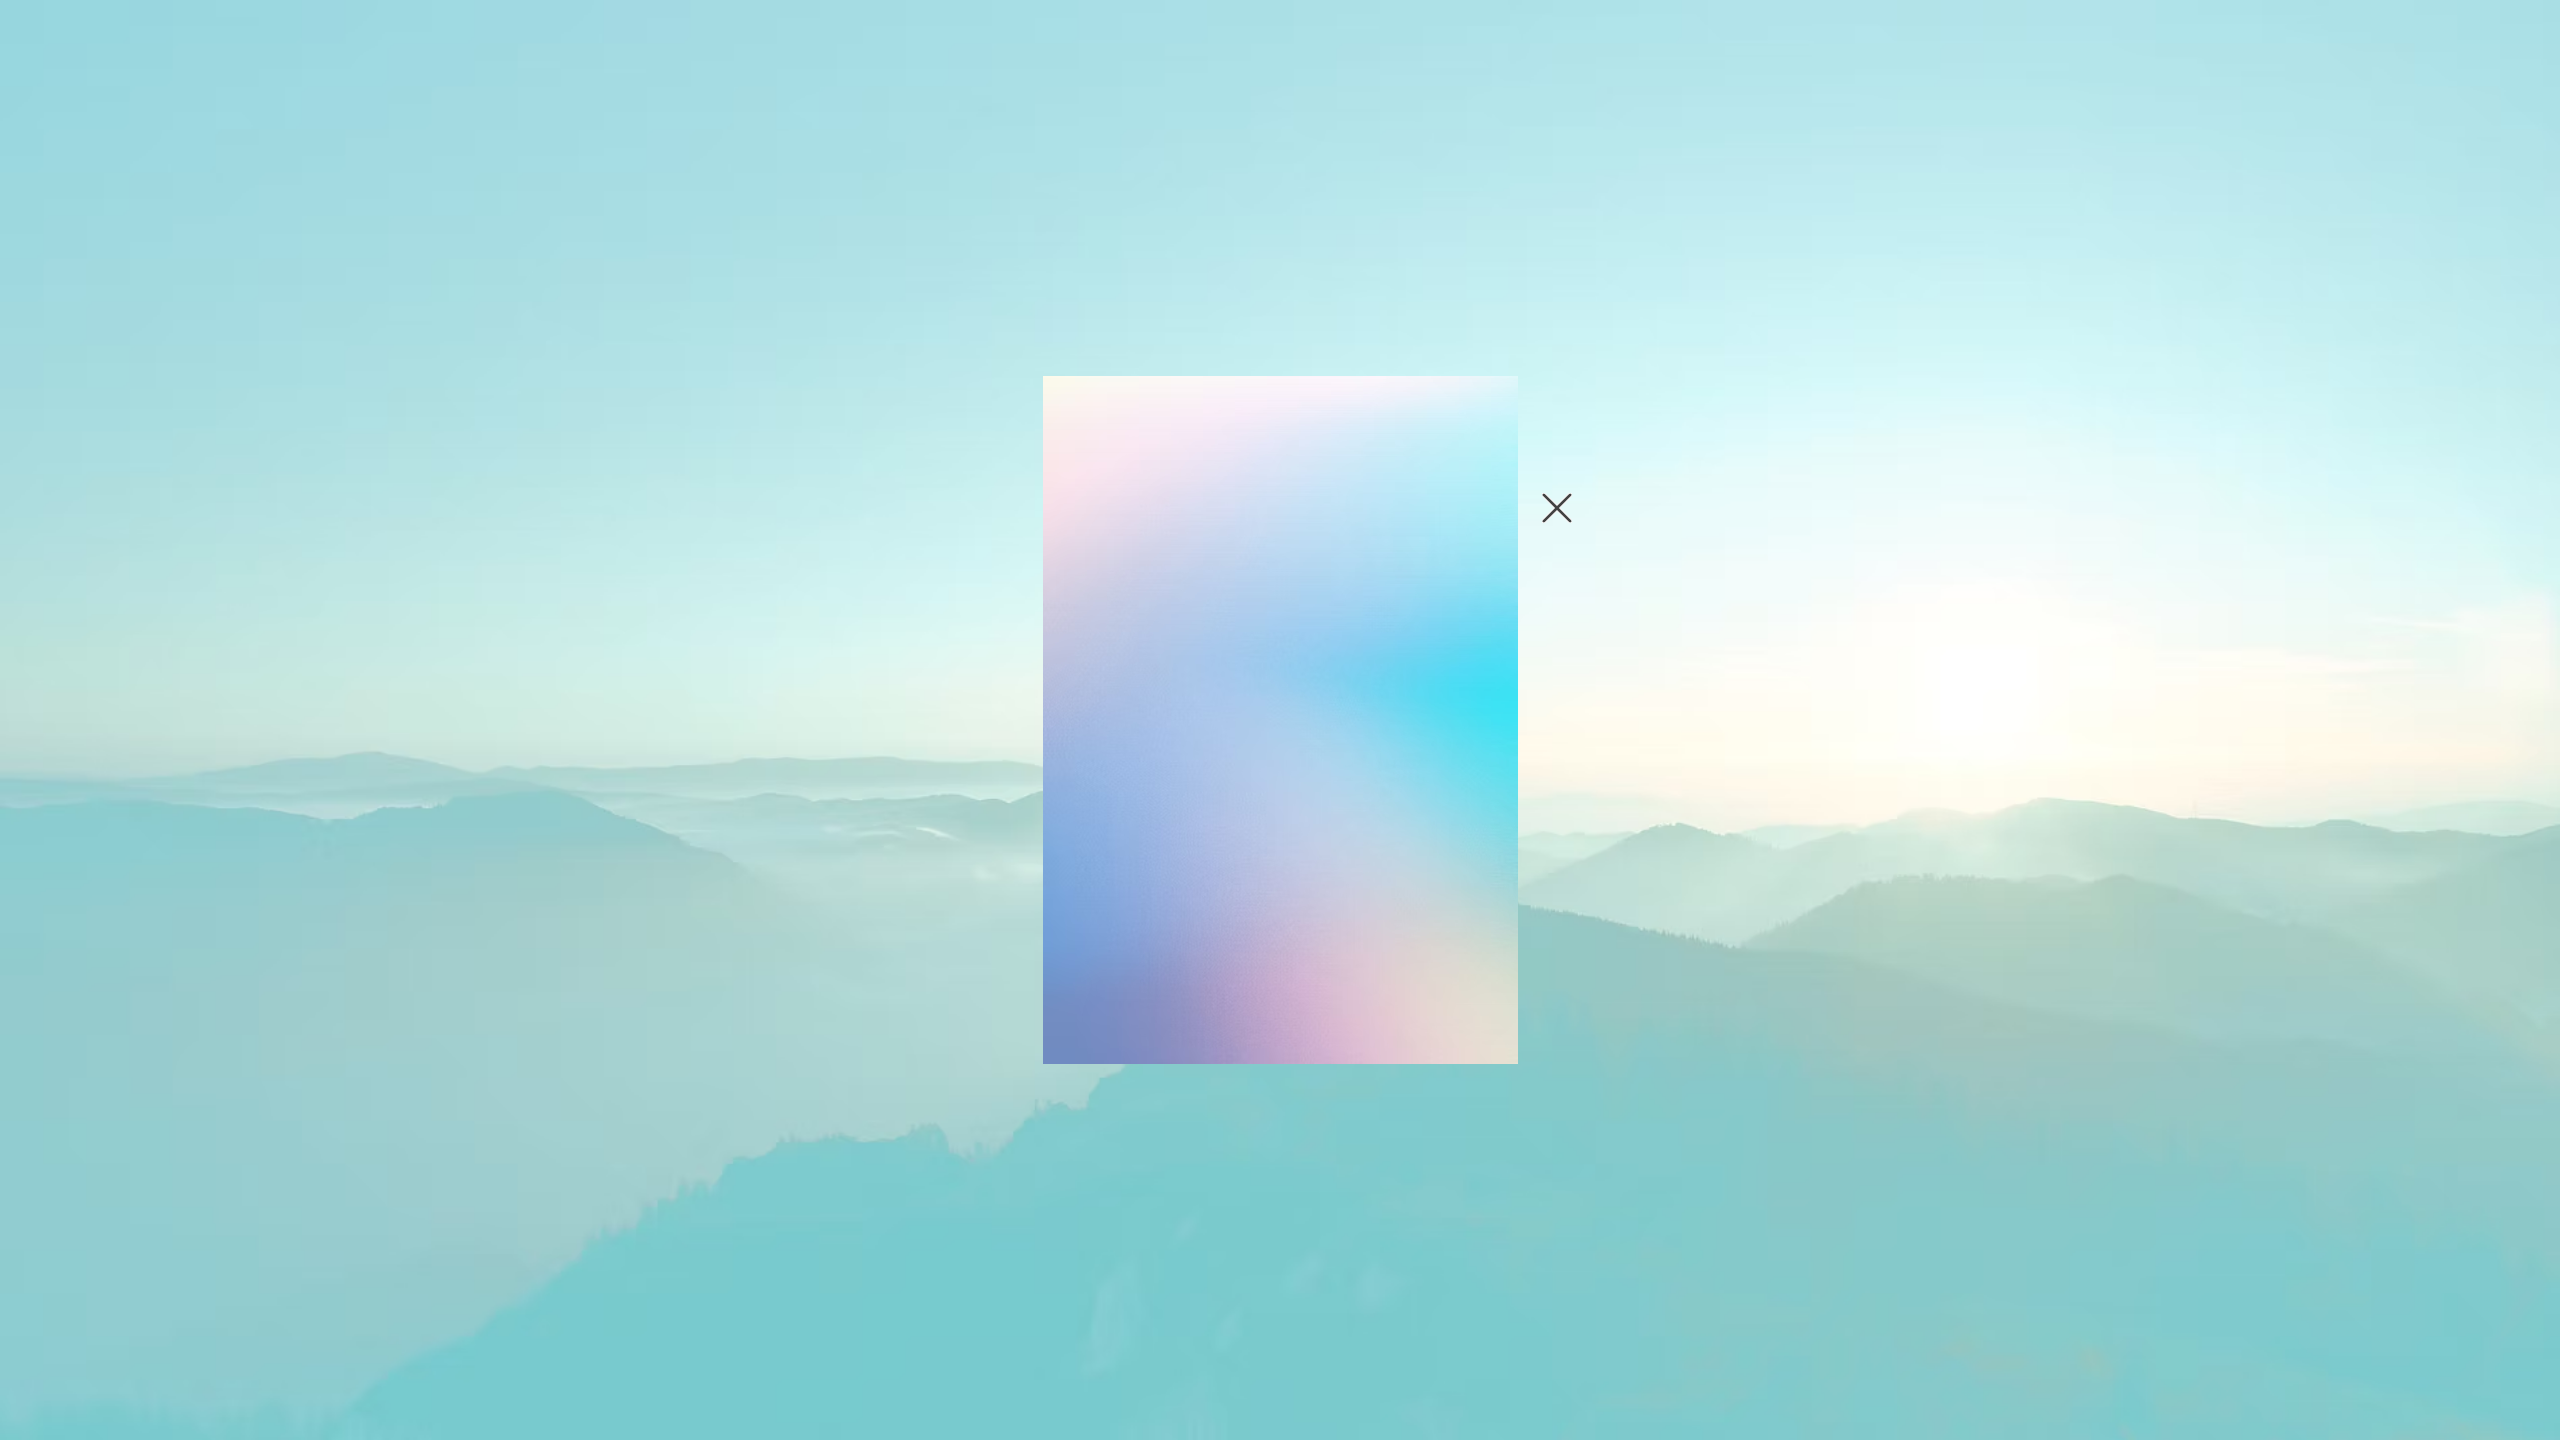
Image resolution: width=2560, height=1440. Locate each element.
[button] (1557, 508)
